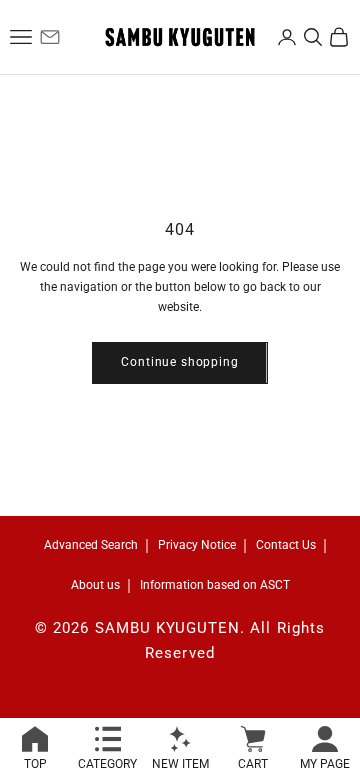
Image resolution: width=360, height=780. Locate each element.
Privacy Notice (197, 545)
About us (95, 585)
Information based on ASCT (215, 585)
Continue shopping (179, 362)
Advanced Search (91, 545)
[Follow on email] (50, 37)
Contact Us (286, 545)
